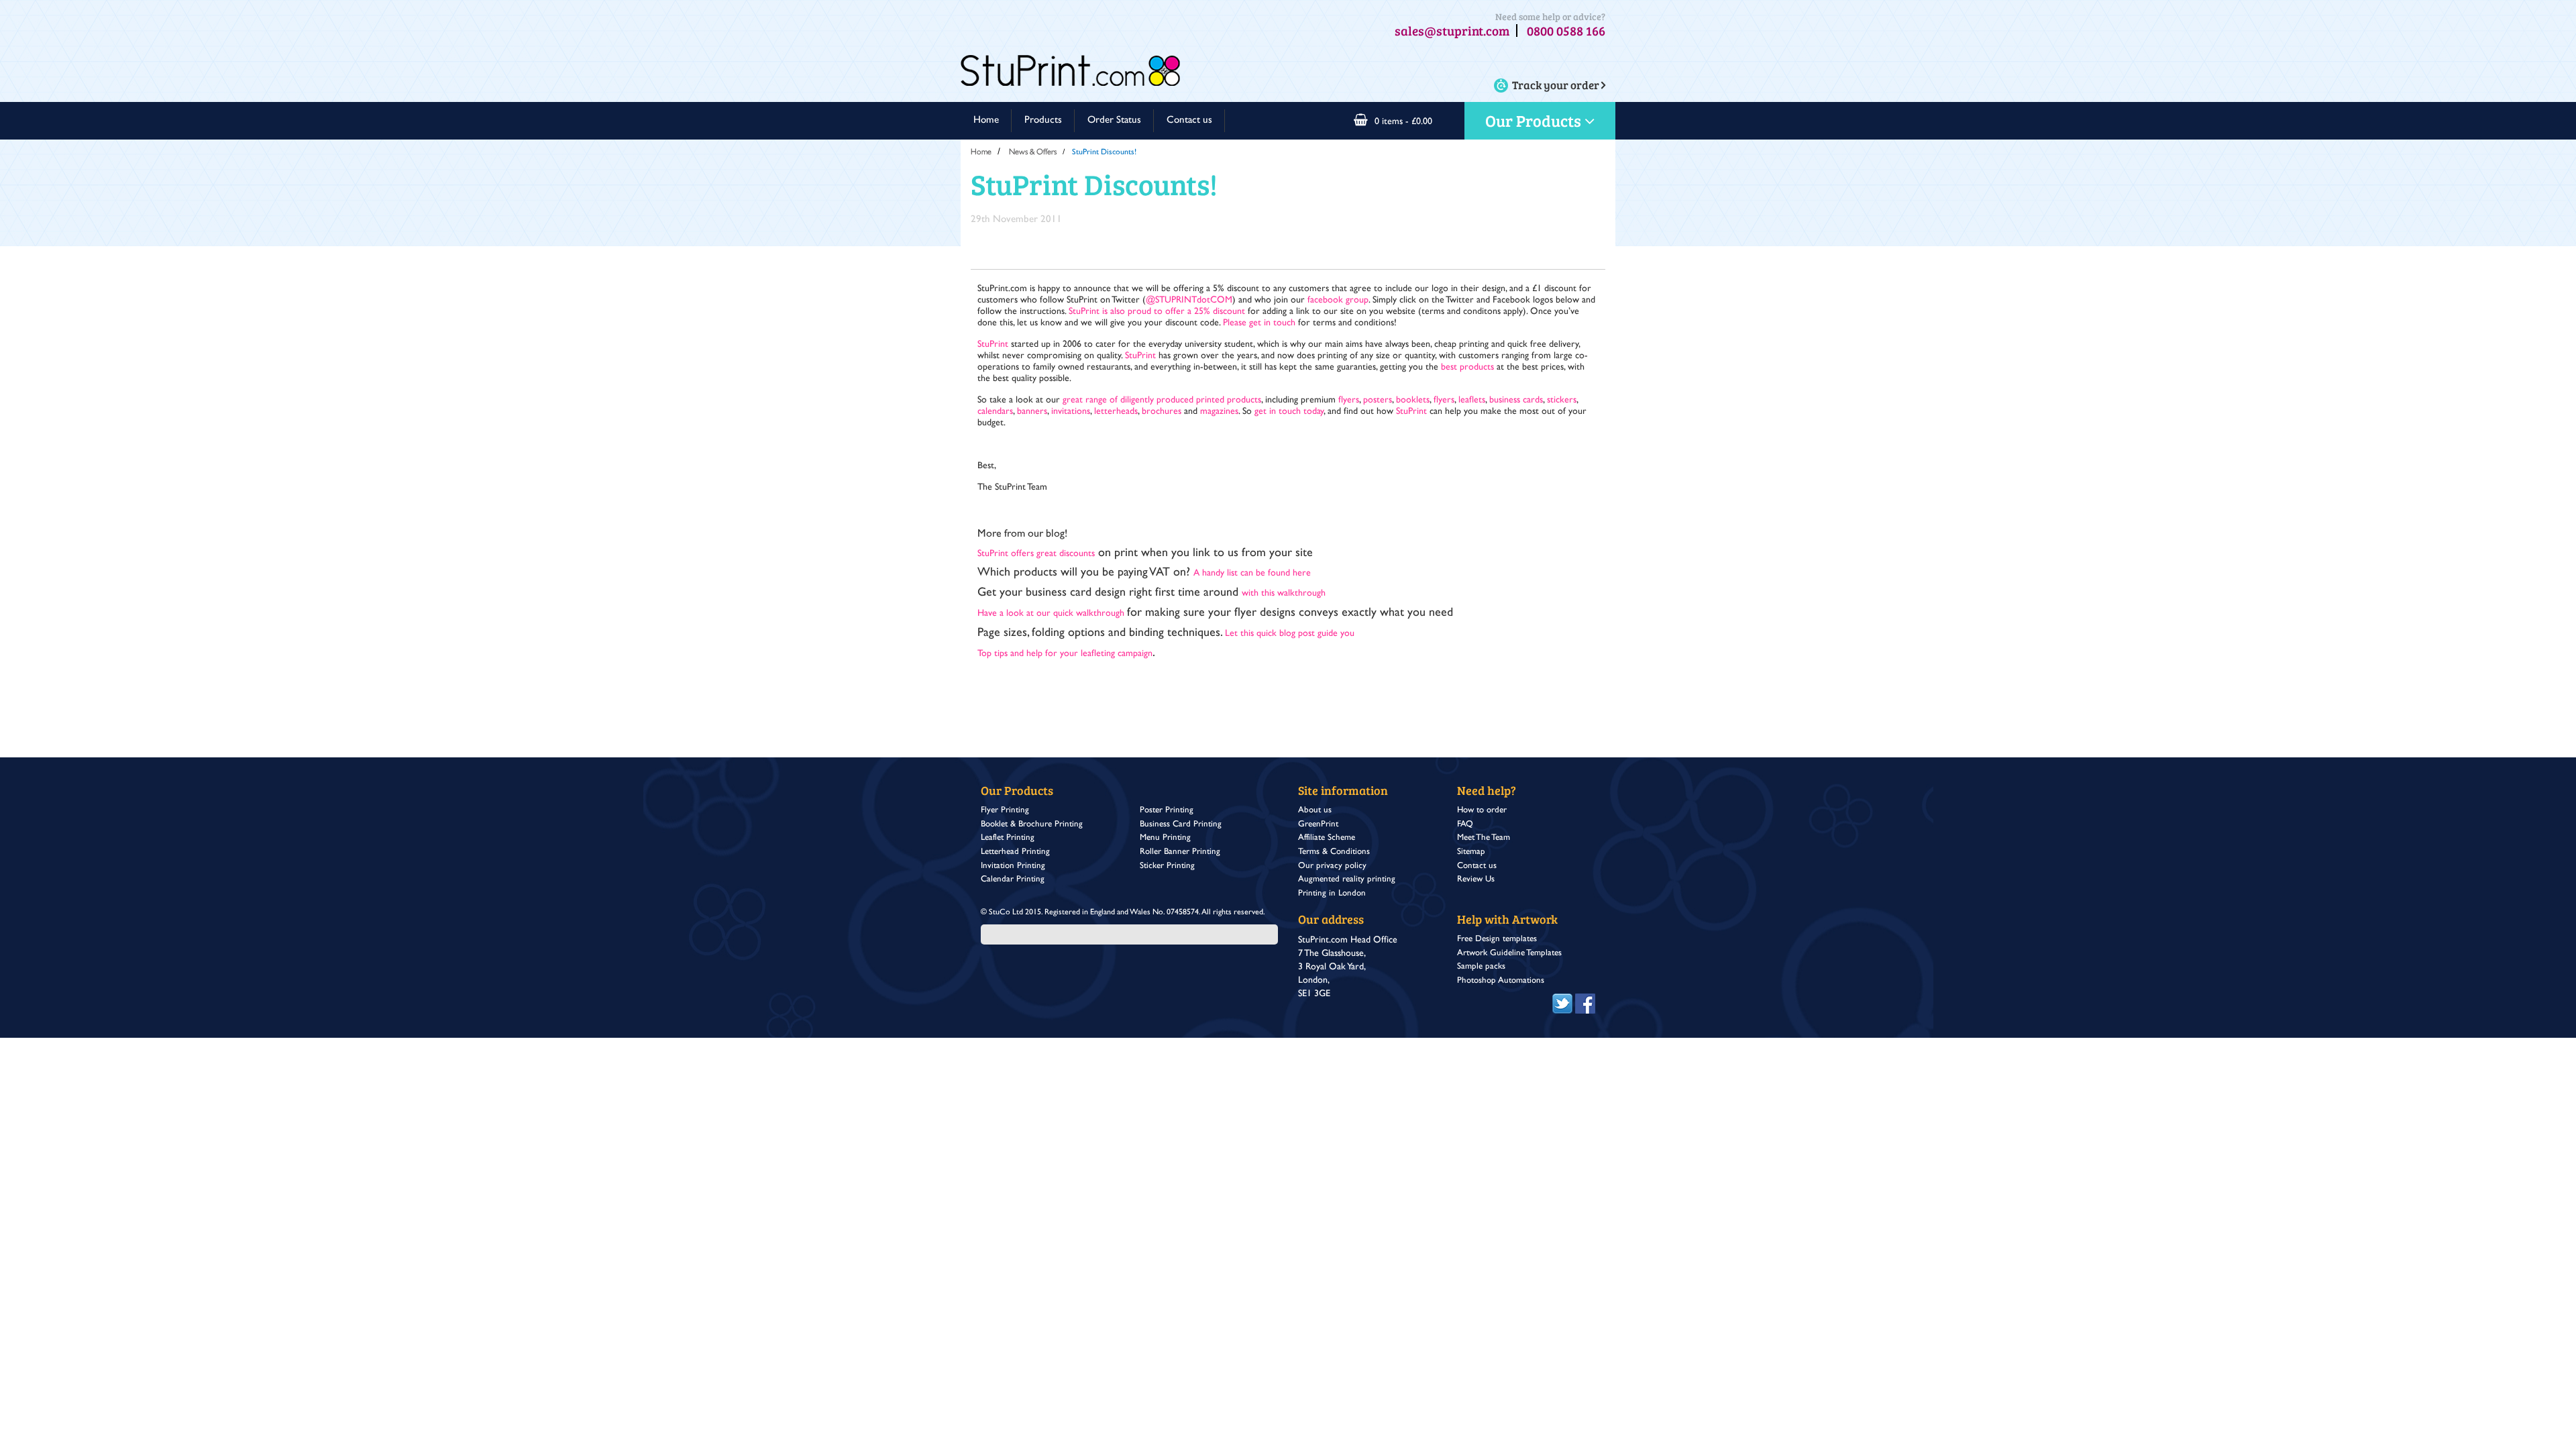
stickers (1562, 400)
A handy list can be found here (1252, 573)
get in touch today (1289, 411)
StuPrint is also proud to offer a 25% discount (1158, 311)
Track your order (1557, 85)
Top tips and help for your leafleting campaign (1065, 653)
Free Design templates (1497, 939)
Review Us (1476, 879)
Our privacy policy (1332, 866)
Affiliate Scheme (1327, 838)
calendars (995, 411)
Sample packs (1481, 966)
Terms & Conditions (1334, 852)
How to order (1482, 810)
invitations (1071, 411)
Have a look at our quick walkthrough (1052, 613)
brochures (1162, 411)
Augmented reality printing (1347, 879)
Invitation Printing (1013, 866)
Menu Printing (1165, 838)
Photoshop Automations (1501, 980)
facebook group (1338, 300)
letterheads (1116, 411)
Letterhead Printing (1015, 852)
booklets (1413, 400)
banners (1032, 411)
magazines (1219, 411)
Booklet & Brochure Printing (1032, 824)
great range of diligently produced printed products (1162, 400)
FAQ (1465, 824)
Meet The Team (1484, 838)
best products (1467, 367)
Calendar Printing (1013, 879)
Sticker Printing (1167, 866)
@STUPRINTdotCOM (1189, 300)
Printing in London (1332, 893)
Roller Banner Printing (1180, 852)
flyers (1349, 400)
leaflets (1472, 400)
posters (1378, 400)
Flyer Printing (1005, 810)
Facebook (1585, 1000)
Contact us (1189, 120)
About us (1315, 810)
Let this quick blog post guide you (1290, 633)
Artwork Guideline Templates (1509, 953)
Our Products (1535, 120)
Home (986, 120)
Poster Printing (1167, 810)
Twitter (1562, 1000)
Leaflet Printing (1008, 838)
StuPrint (993, 344)
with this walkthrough (1284, 593)
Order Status (1114, 120)
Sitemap (1471, 852)
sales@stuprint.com (1452, 31)
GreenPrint (1318, 824)
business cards (1516, 400)
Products (1043, 120)
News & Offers (1033, 152)
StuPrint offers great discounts (1036, 553)
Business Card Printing (1181, 824)
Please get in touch (1259, 323)
